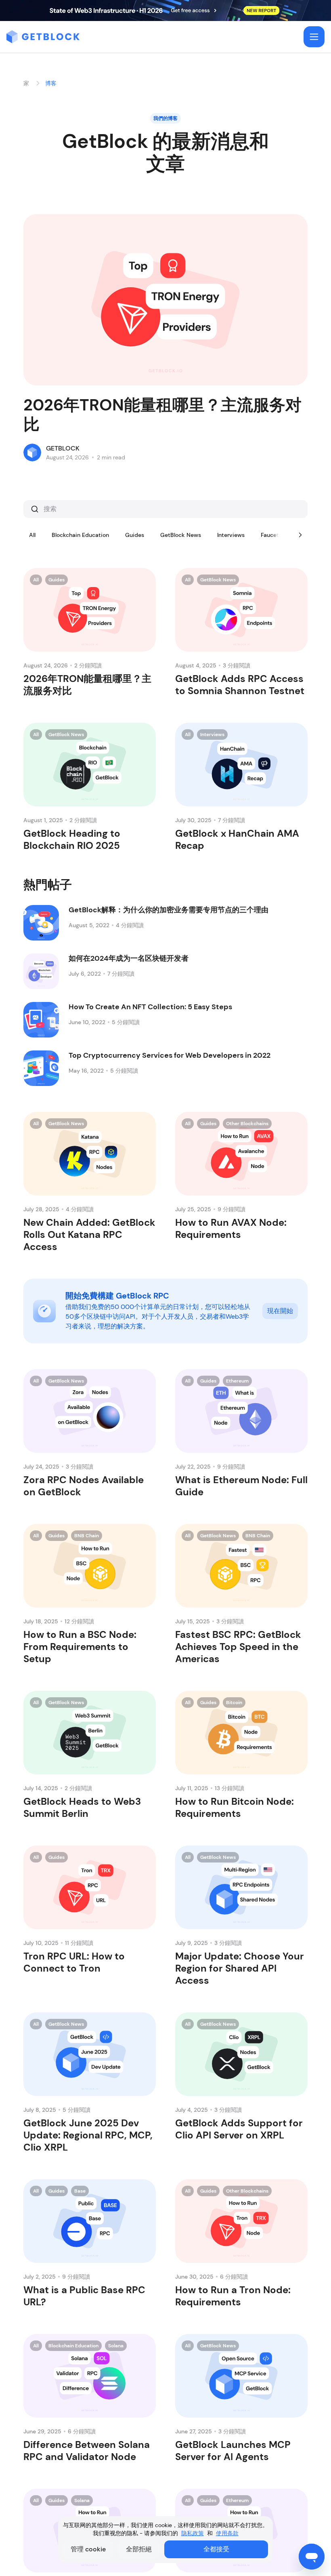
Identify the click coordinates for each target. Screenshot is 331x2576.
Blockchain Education (80, 535)
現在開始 (280, 1311)
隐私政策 (193, 2533)
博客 (51, 83)
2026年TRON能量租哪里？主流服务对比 (162, 415)
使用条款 (227, 2533)
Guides (135, 535)
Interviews (231, 535)
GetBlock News (181, 535)
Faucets (271, 535)
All (32, 535)
